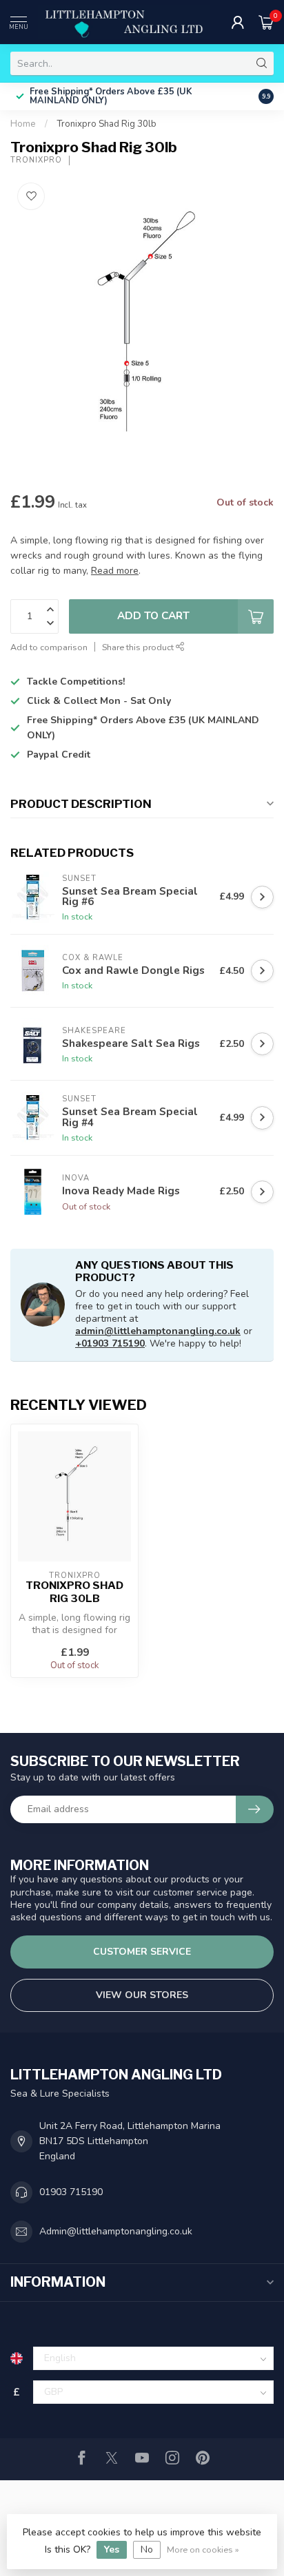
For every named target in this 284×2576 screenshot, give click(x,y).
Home (23, 124)
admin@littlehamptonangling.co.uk (158, 1331)
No (147, 2549)
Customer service (142, 1952)
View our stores (142, 1995)
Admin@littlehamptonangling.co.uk (116, 2231)
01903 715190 (71, 2192)
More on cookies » (203, 2549)
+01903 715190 (110, 1343)
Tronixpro (36, 160)
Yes (112, 2549)
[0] (266, 22)
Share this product (139, 647)
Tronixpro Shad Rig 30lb (106, 124)
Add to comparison (49, 647)
